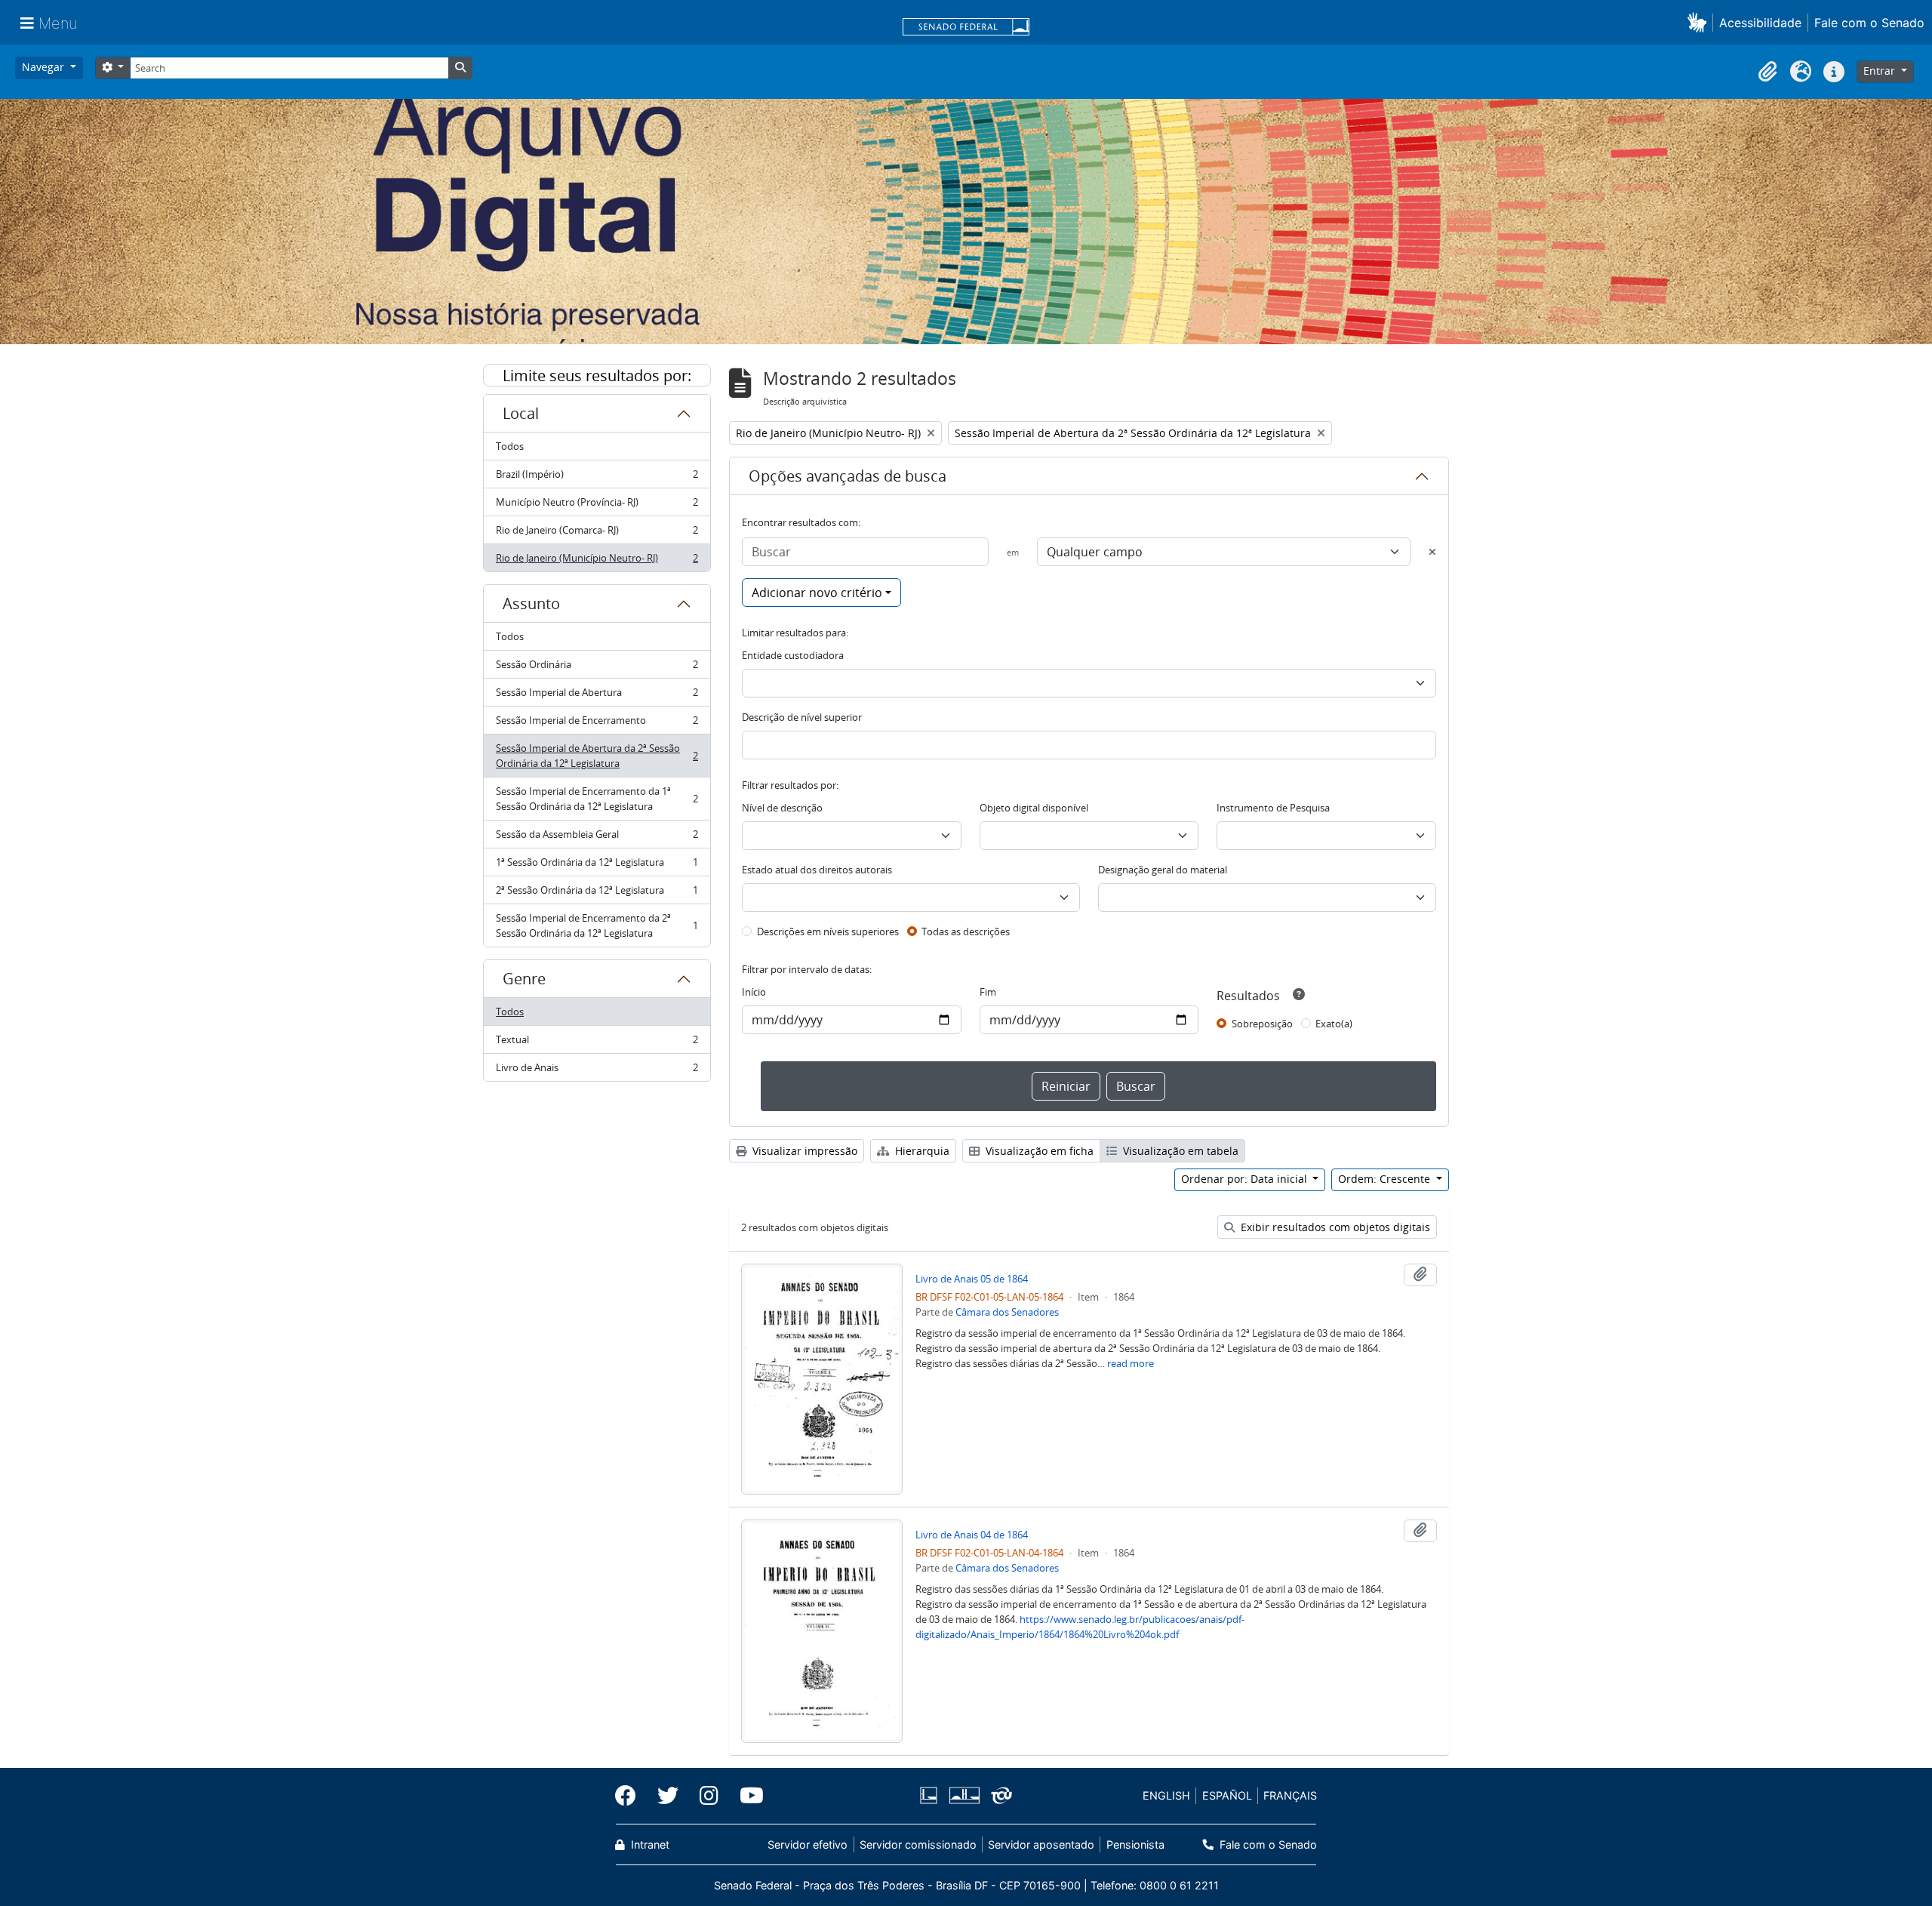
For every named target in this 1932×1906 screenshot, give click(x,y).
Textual (597, 1043)
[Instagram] (709, 1796)
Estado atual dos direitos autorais (817, 870)
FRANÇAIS (1290, 1795)
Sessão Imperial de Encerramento (597, 724)
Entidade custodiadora (793, 655)
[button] (1700, 22)
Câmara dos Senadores (1007, 1312)
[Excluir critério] (1432, 552)
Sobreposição (1262, 1024)
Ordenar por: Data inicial (1246, 1179)
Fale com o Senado (1869, 23)
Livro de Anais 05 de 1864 (972, 1279)
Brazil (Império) (597, 478)
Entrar (1881, 71)
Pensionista (1135, 1844)
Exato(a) (1334, 1024)
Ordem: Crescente (1386, 1179)
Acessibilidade (1760, 23)
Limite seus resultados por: (597, 376)
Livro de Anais (597, 1071)
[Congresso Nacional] (964, 1795)
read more (1131, 1363)
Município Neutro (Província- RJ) (597, 506)
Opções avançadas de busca (848, 476)
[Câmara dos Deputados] (931, 1795)
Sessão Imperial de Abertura (597, 696)
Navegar (45, 67)
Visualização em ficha (1038, 1151)
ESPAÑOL (1227, 1795)
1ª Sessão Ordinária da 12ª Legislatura (597, 866)
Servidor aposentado (1041, 1844)
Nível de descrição (782, 808)
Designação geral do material (1163, 870)
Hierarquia (921, 1151)
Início (754, 992)
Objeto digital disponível (1034, 808)
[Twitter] (668, 1796)
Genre (524, 979)
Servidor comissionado (918, 1844)
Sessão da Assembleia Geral (597, 838)
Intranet (649, 1844)
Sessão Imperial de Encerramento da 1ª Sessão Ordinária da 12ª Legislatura (597, 799)
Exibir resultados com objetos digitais (1334, 1227)
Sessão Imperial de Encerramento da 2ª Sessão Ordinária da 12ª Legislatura (597, 925)
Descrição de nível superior (802, 717)
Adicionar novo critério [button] (817, 593)
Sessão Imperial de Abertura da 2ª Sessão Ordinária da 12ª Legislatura (597, 756)
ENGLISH (1166, 1795)
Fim (988, 992)
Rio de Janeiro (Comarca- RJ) (597, 534)
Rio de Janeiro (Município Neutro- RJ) (597, 561)
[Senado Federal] (966, 28)
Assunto (531, 604)
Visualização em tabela (1179, 1151)
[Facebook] (631, 1796)
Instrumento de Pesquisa (1273, 808)
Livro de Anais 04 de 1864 (972, 1535)
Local (521, 413)
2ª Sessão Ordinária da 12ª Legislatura (597, 894)
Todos (510, 446)
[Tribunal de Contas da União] (999, 1795)
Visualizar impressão (803, 1151)
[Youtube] (746, 1796)
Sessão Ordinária (597, 668)
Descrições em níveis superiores (828, 931)
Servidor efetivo (808, 1844)
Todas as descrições (966, 931)
